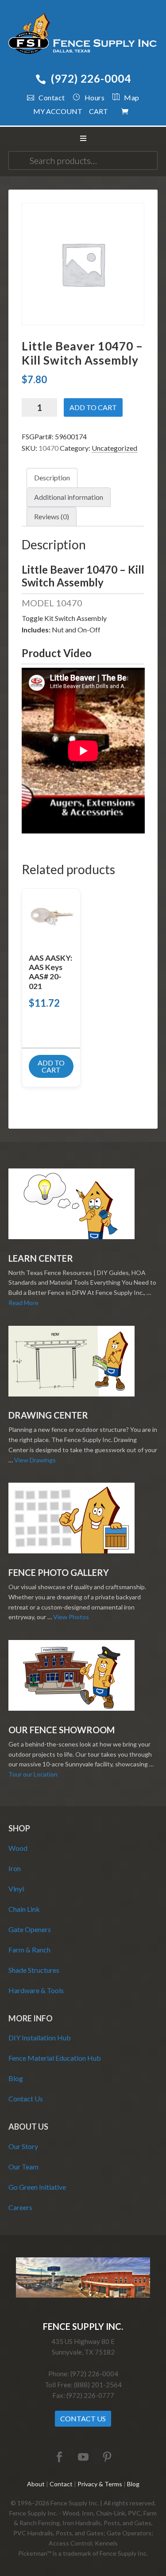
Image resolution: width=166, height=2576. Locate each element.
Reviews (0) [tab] (52, 516)
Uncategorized (114, 448)
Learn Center (41, 1258)
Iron (15, 1868)
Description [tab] (52, 478)
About (36, 2484)
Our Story (23, 2146)
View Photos (71, 1617)
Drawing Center (48, 1415)
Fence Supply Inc (83, 35)
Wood (18, 1848)
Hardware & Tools (36, 1990)
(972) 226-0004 (91, 78)
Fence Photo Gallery (59, 1572)
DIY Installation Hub (40, 2038)
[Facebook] (59, 2457)
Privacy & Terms (100, 2484)
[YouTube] (83, 2457)
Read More (23, 1303)
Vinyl (16, 1889)
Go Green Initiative (37, 2187)
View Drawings (35, 1460)
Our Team (23, 2167)
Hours (95, 97)
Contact (52, 97)
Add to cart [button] (51, 1066)
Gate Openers (30, 1929)
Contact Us (26, 2098)
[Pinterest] (107, 2457)
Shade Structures (34, 1970)
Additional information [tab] (69, 497)
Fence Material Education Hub (55, 2058)
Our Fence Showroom (62, 1730)
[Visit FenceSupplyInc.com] (83, 2295)
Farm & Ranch (29, 1950)
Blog (16, 2078)
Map (132, 97)
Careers (20, 2207)
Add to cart (93, 407)
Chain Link (24, 1909)
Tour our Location (33, 1774)
